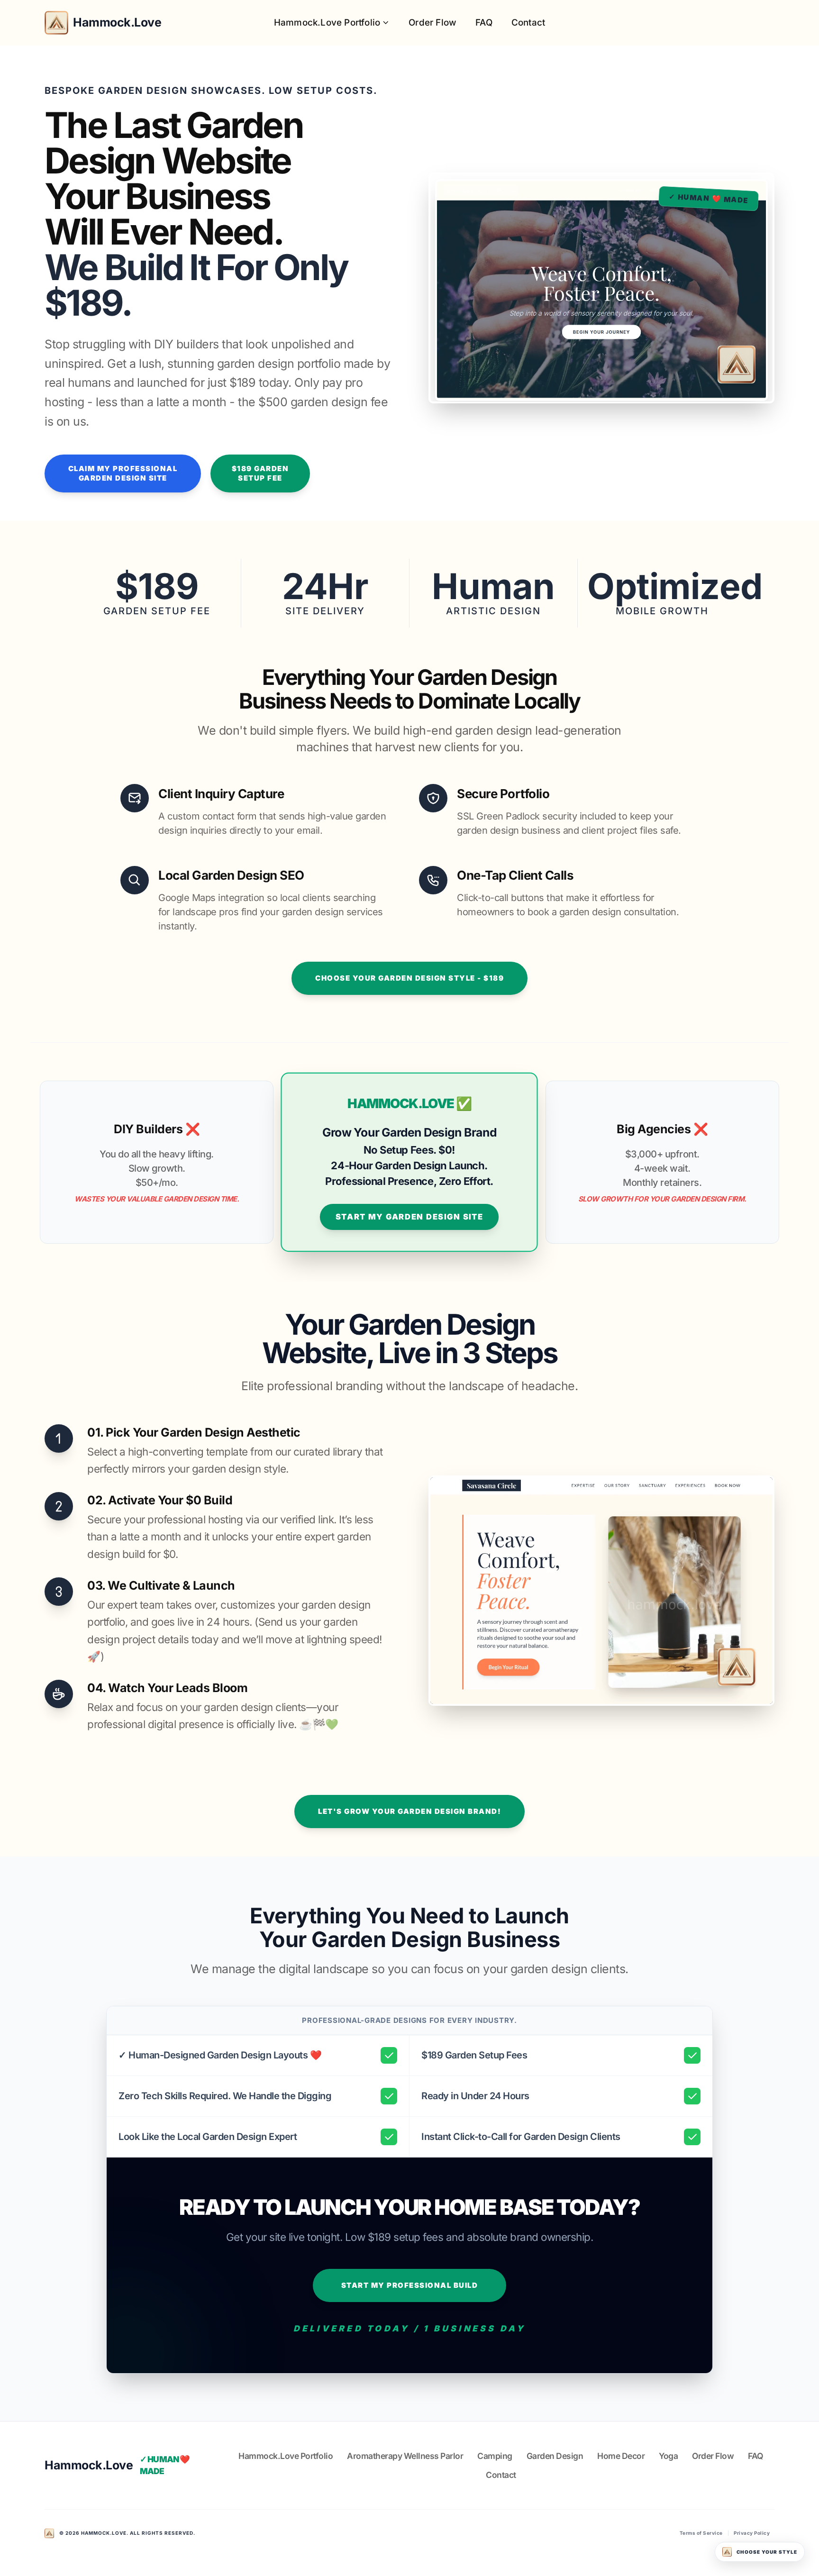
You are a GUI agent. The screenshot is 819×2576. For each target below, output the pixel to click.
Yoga (668, 2456)
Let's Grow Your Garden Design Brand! (409, 1811)
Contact (528, 23)
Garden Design (555, 2456)
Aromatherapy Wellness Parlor (405, 2456)
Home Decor (621, 2456)
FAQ (484, 23)
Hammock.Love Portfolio (327, 23)
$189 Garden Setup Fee (260, 473)
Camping (495, 2456)
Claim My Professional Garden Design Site (123, 473)
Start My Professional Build (410, 2285)
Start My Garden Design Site (409, 1217)
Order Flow (432, 23)
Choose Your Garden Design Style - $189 (409, 978)
